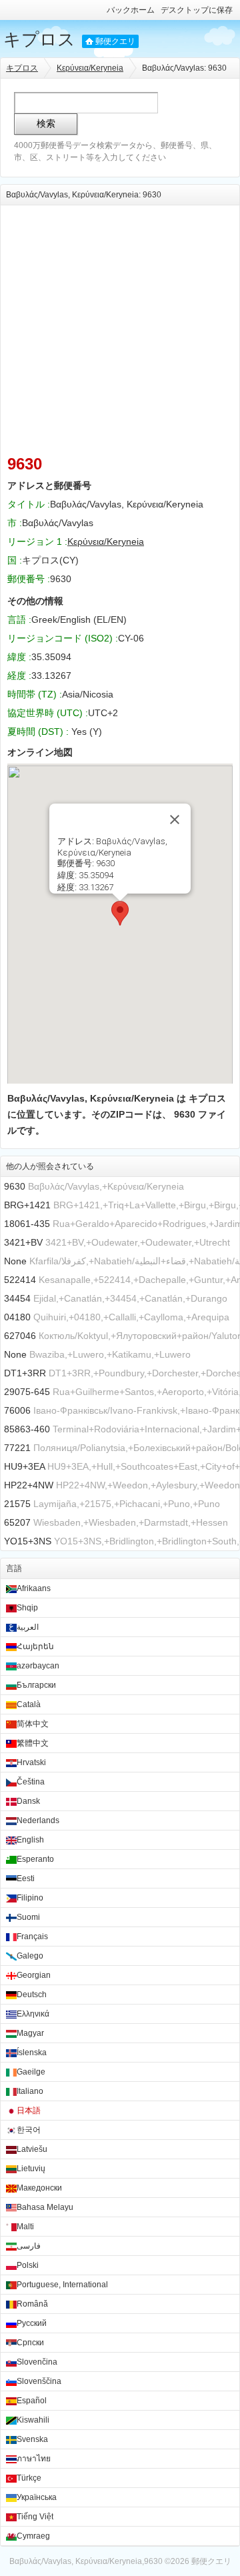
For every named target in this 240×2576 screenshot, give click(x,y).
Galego (30, 1956)
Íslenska (32, 2053)
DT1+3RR (25, 1373)
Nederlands (38, 1820)
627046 (20, 1336)
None (15, 1261)
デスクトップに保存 (197, 10)
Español (32, 2401)
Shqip (27, 1608)
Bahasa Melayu (45, 2207)
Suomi (28, 1917)
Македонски (39, 2188)
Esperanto (35, 1859)
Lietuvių (31, 2169)
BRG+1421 (27, 1205)
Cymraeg (33, 2536)
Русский (32, 2323)
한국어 (29, 2130)
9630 (15, 1186)
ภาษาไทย (34, 2459)
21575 (17, 1504)
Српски (30, 2343)
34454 (17, 1298)
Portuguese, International (62, 2285)
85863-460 (27, 1429)
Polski (28, 2265)
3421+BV (23, 1242)
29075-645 (27, 1392)
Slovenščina (39, 2381)
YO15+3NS (28, 1541)
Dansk (28, 1801)
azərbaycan (38, 1666)
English (30, 1840)
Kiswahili (33, 2420)
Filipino (30, 1898)
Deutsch (32, 1995)
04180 (17, 1317)
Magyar (30, 2033)
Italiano (30, 2091)
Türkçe (29, 2478)
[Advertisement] (120, 325)
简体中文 (33, 1724)
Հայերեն (35, 1646)
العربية (28, 1627)
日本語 (29, 2111)
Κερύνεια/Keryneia (90, 68)
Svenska (32, 2439)
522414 (20, 1280)
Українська (37, 2497)
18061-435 (27, 1224)
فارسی (29, 2246)
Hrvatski (31, 1762)
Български (36, 1685)
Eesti (26, 1878)
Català (29, 1704)
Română (32, 2304)
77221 (17, 1448)
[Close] (175, 820)
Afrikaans (34, 1588)
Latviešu (32, 2149)
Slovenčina (37, 2362)
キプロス (39, 39)
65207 (17, 1522)
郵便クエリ (115, 41)
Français (32, 1937)
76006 (17, 1410)
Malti (25, 2227)
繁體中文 (33, 1743)
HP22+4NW (29, 1485)
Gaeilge (31, 2072)
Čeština (31, 1782)
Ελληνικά (33, 2014)
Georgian (34, 1975)
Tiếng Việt (35, 2517)
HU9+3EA (24, 1466)
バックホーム (131, 10)
